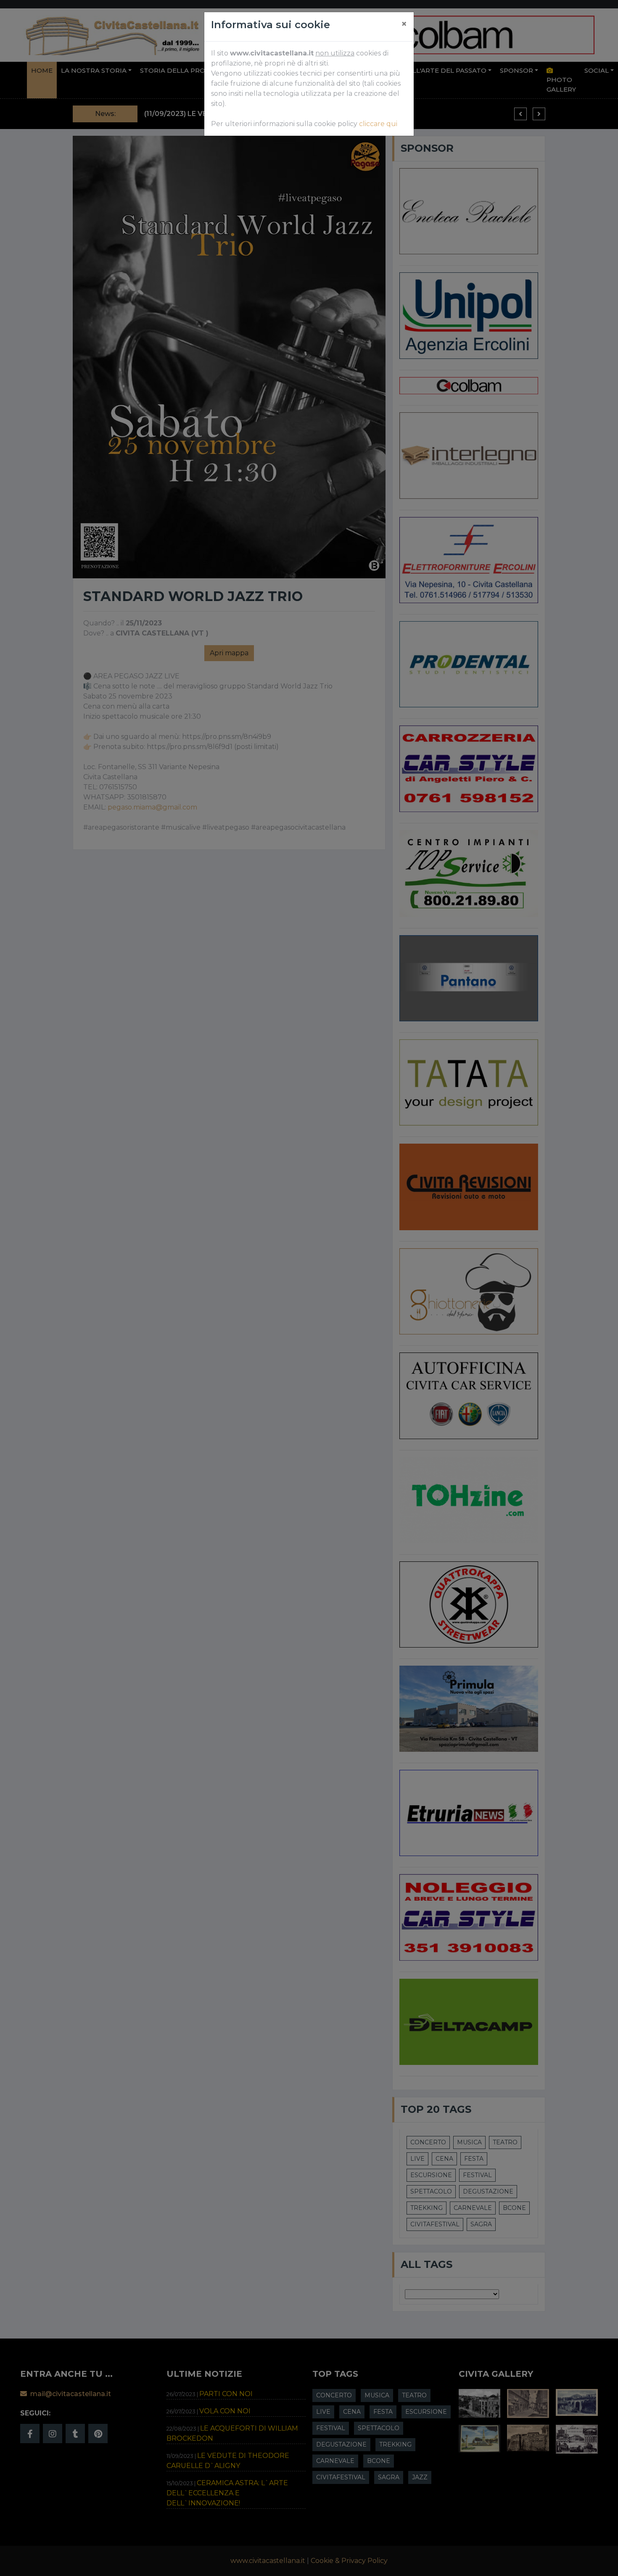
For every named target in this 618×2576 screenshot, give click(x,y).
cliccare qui (378, 124)
